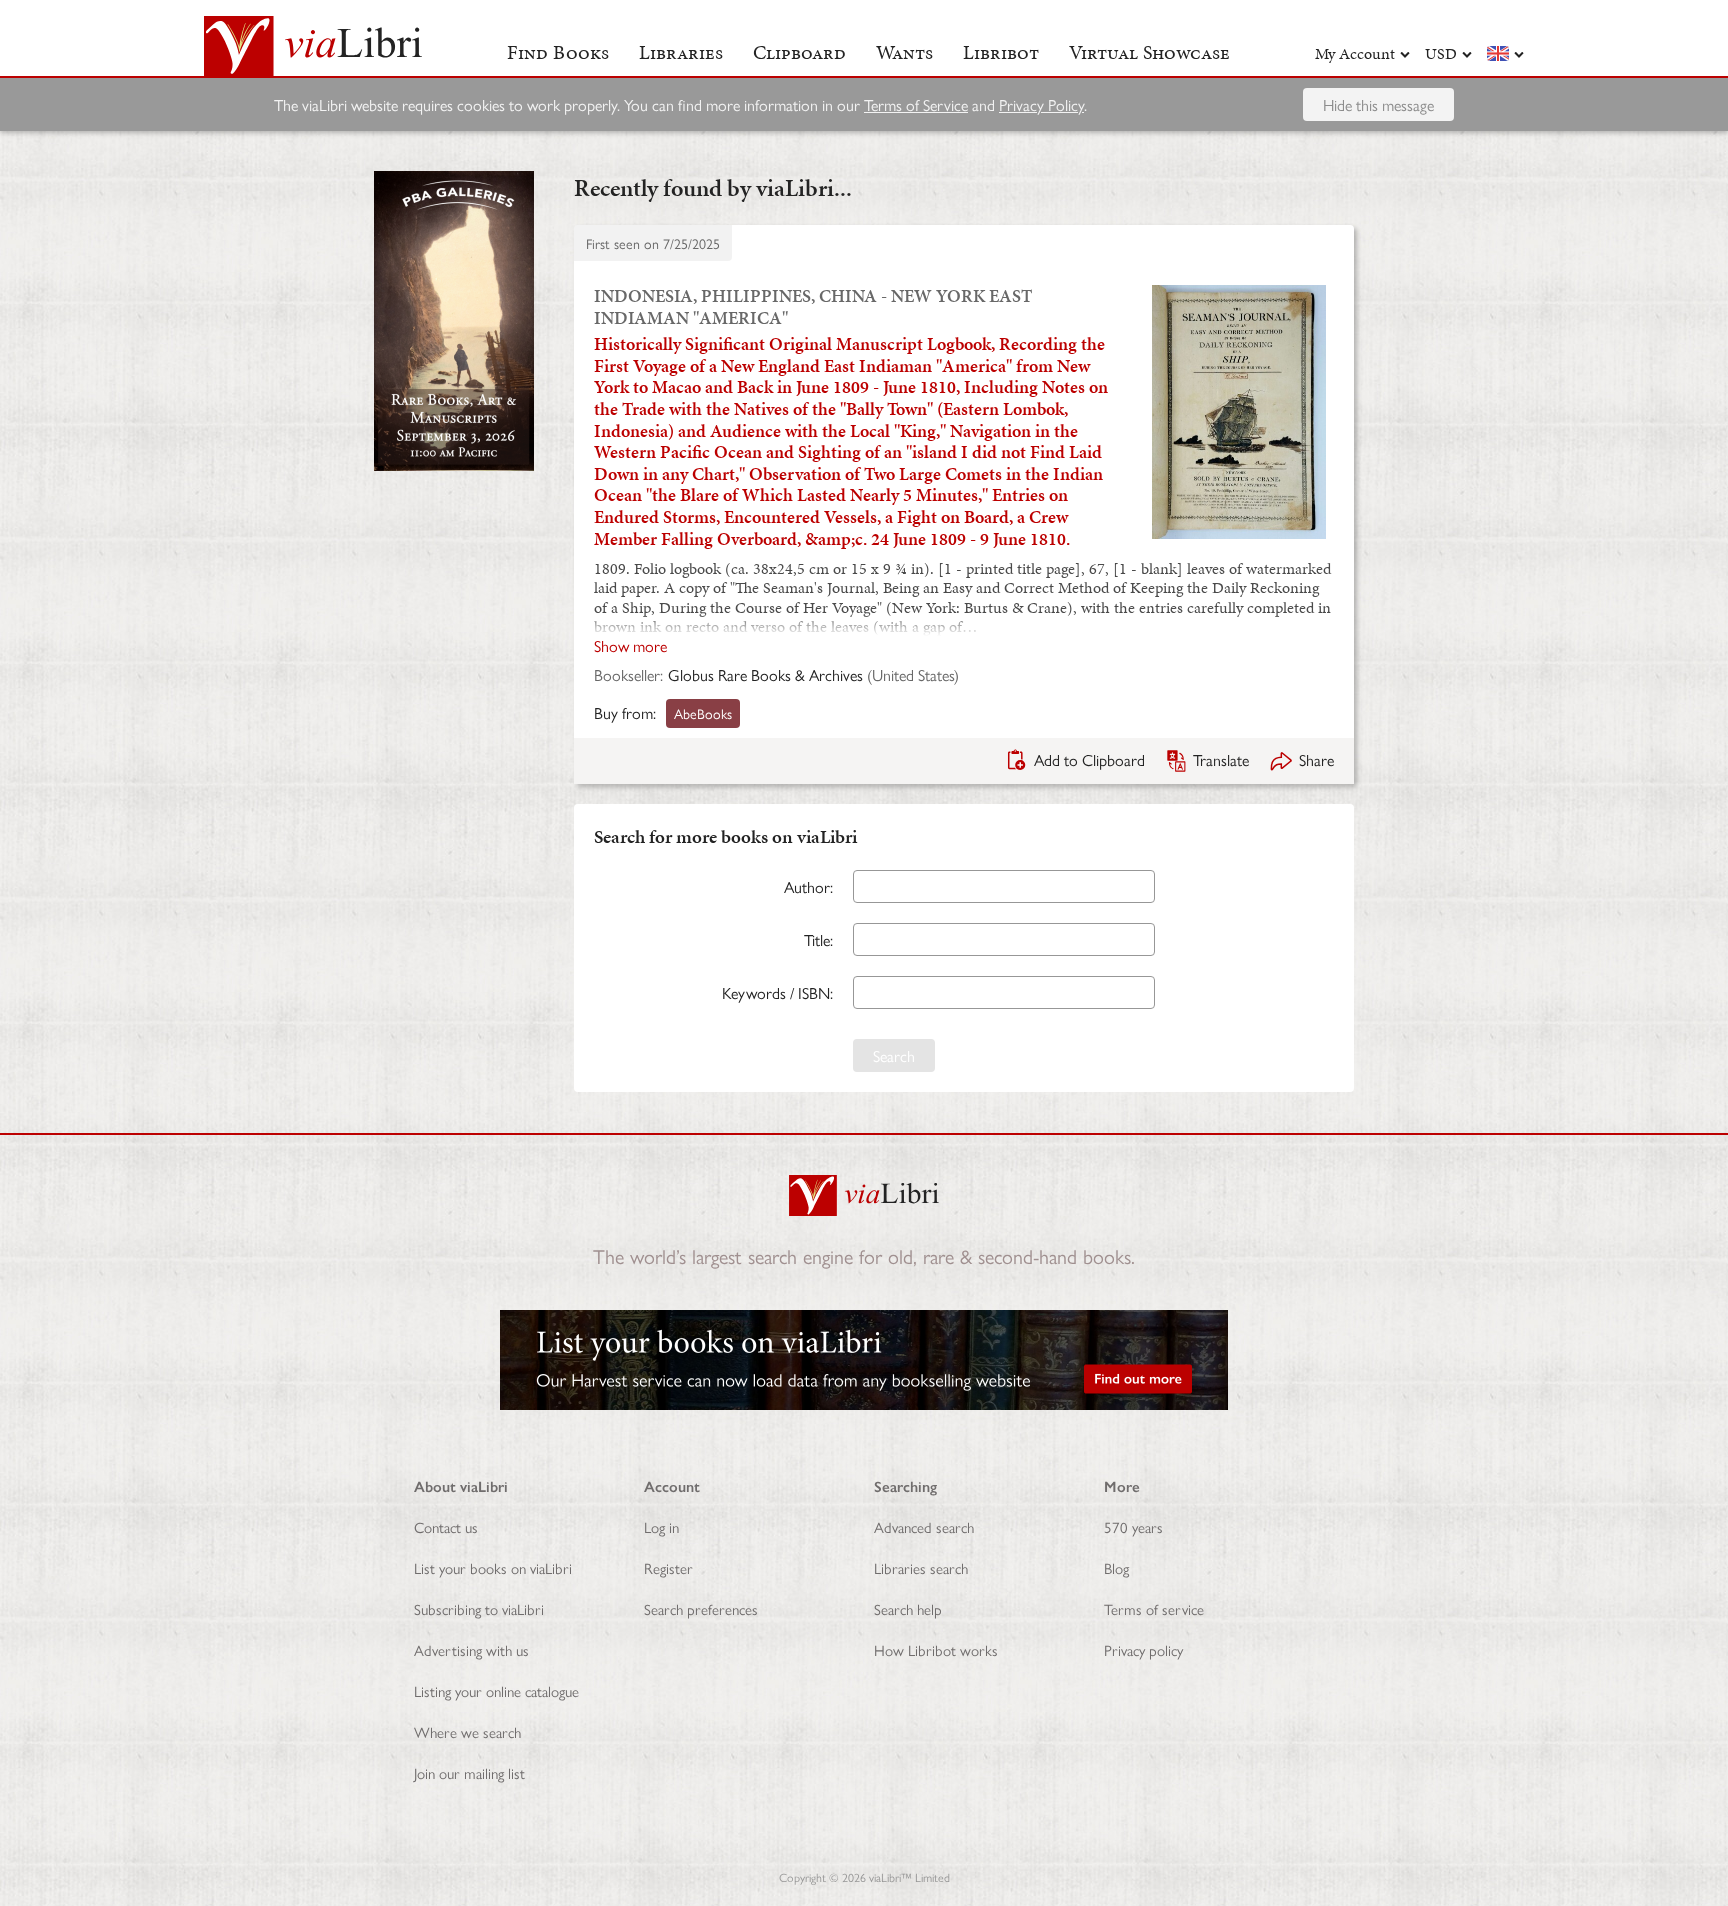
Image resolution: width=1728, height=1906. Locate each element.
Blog (1116, 1567)
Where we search (467, 1731)
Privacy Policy (1041, 104)
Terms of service (1154, 1608)
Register (668, 1567)
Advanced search (924, 1526)
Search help (908, 1608)
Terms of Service (916, 104)
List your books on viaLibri (493, 1567)
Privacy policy (1143, 1649)
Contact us (446, 1526)
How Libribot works (936, 1649)
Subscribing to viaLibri (479, 1608)
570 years (1133, 1526)
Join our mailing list (469, 1772)
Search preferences (701, 1608)
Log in (661, 1526)
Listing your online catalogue (496, 1690)
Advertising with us (471, 1649)
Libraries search (921, 1567)
